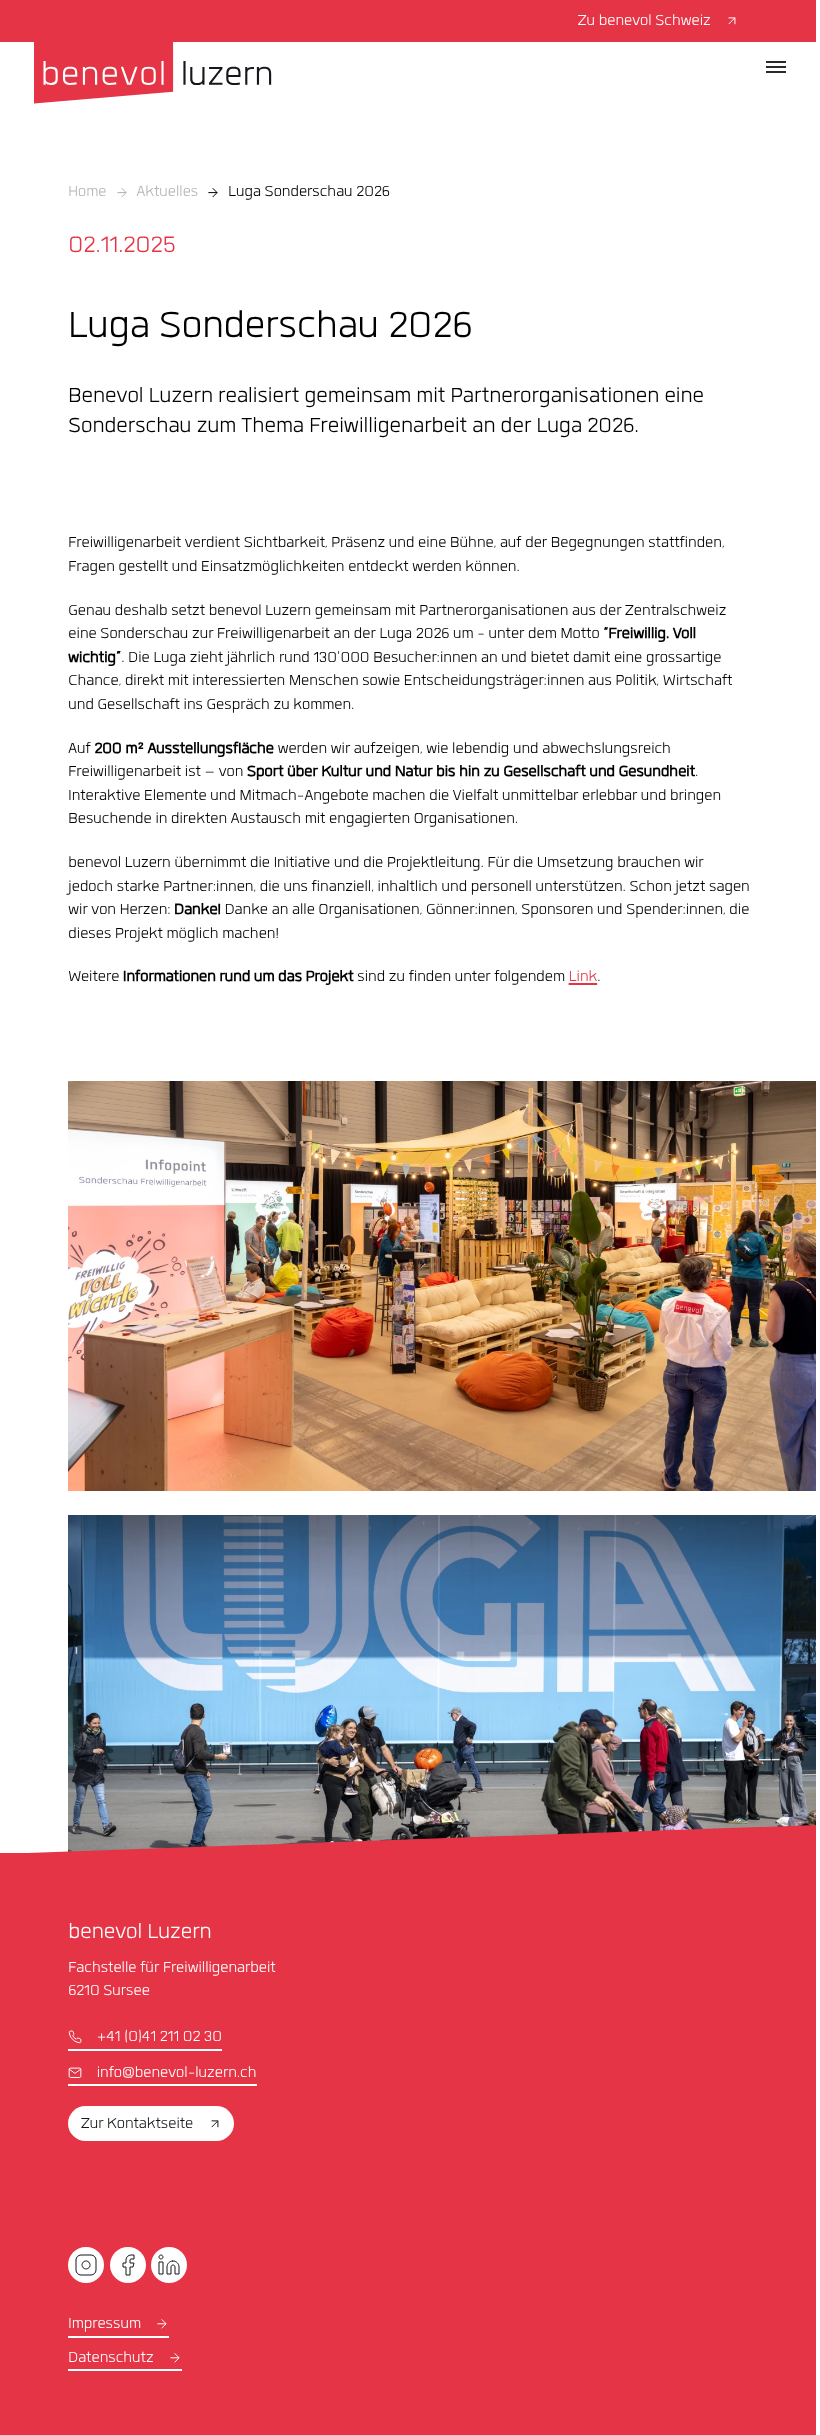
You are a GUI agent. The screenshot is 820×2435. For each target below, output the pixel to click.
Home (87, 193)
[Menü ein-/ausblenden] (776, 67)
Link (583, 978)
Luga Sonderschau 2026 (309, 193)
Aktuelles (168, 193)
